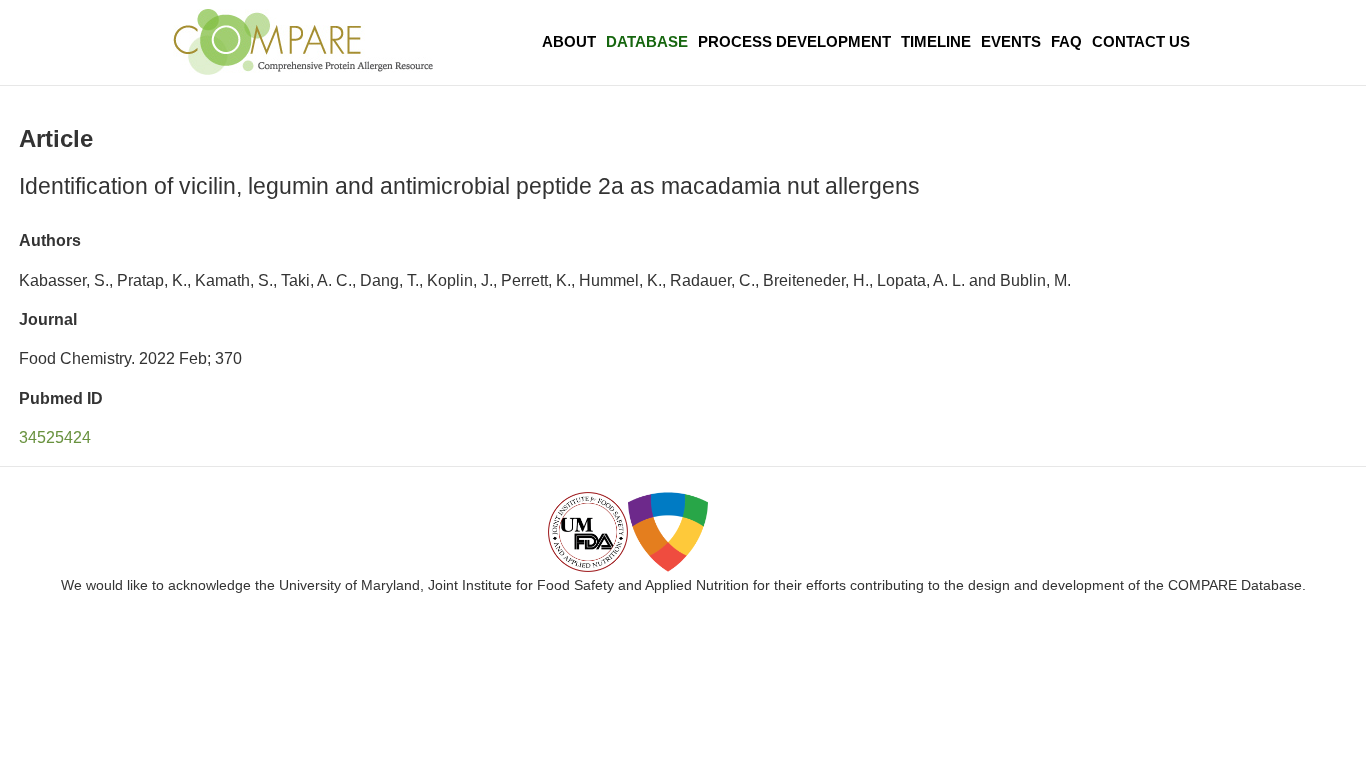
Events (1011, 41)
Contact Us (1141, 41)
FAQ (1066, 41)
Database (647, 41)
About (569, 41)
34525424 (55, 437)
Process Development (794, 41)
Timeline (936, 41)
